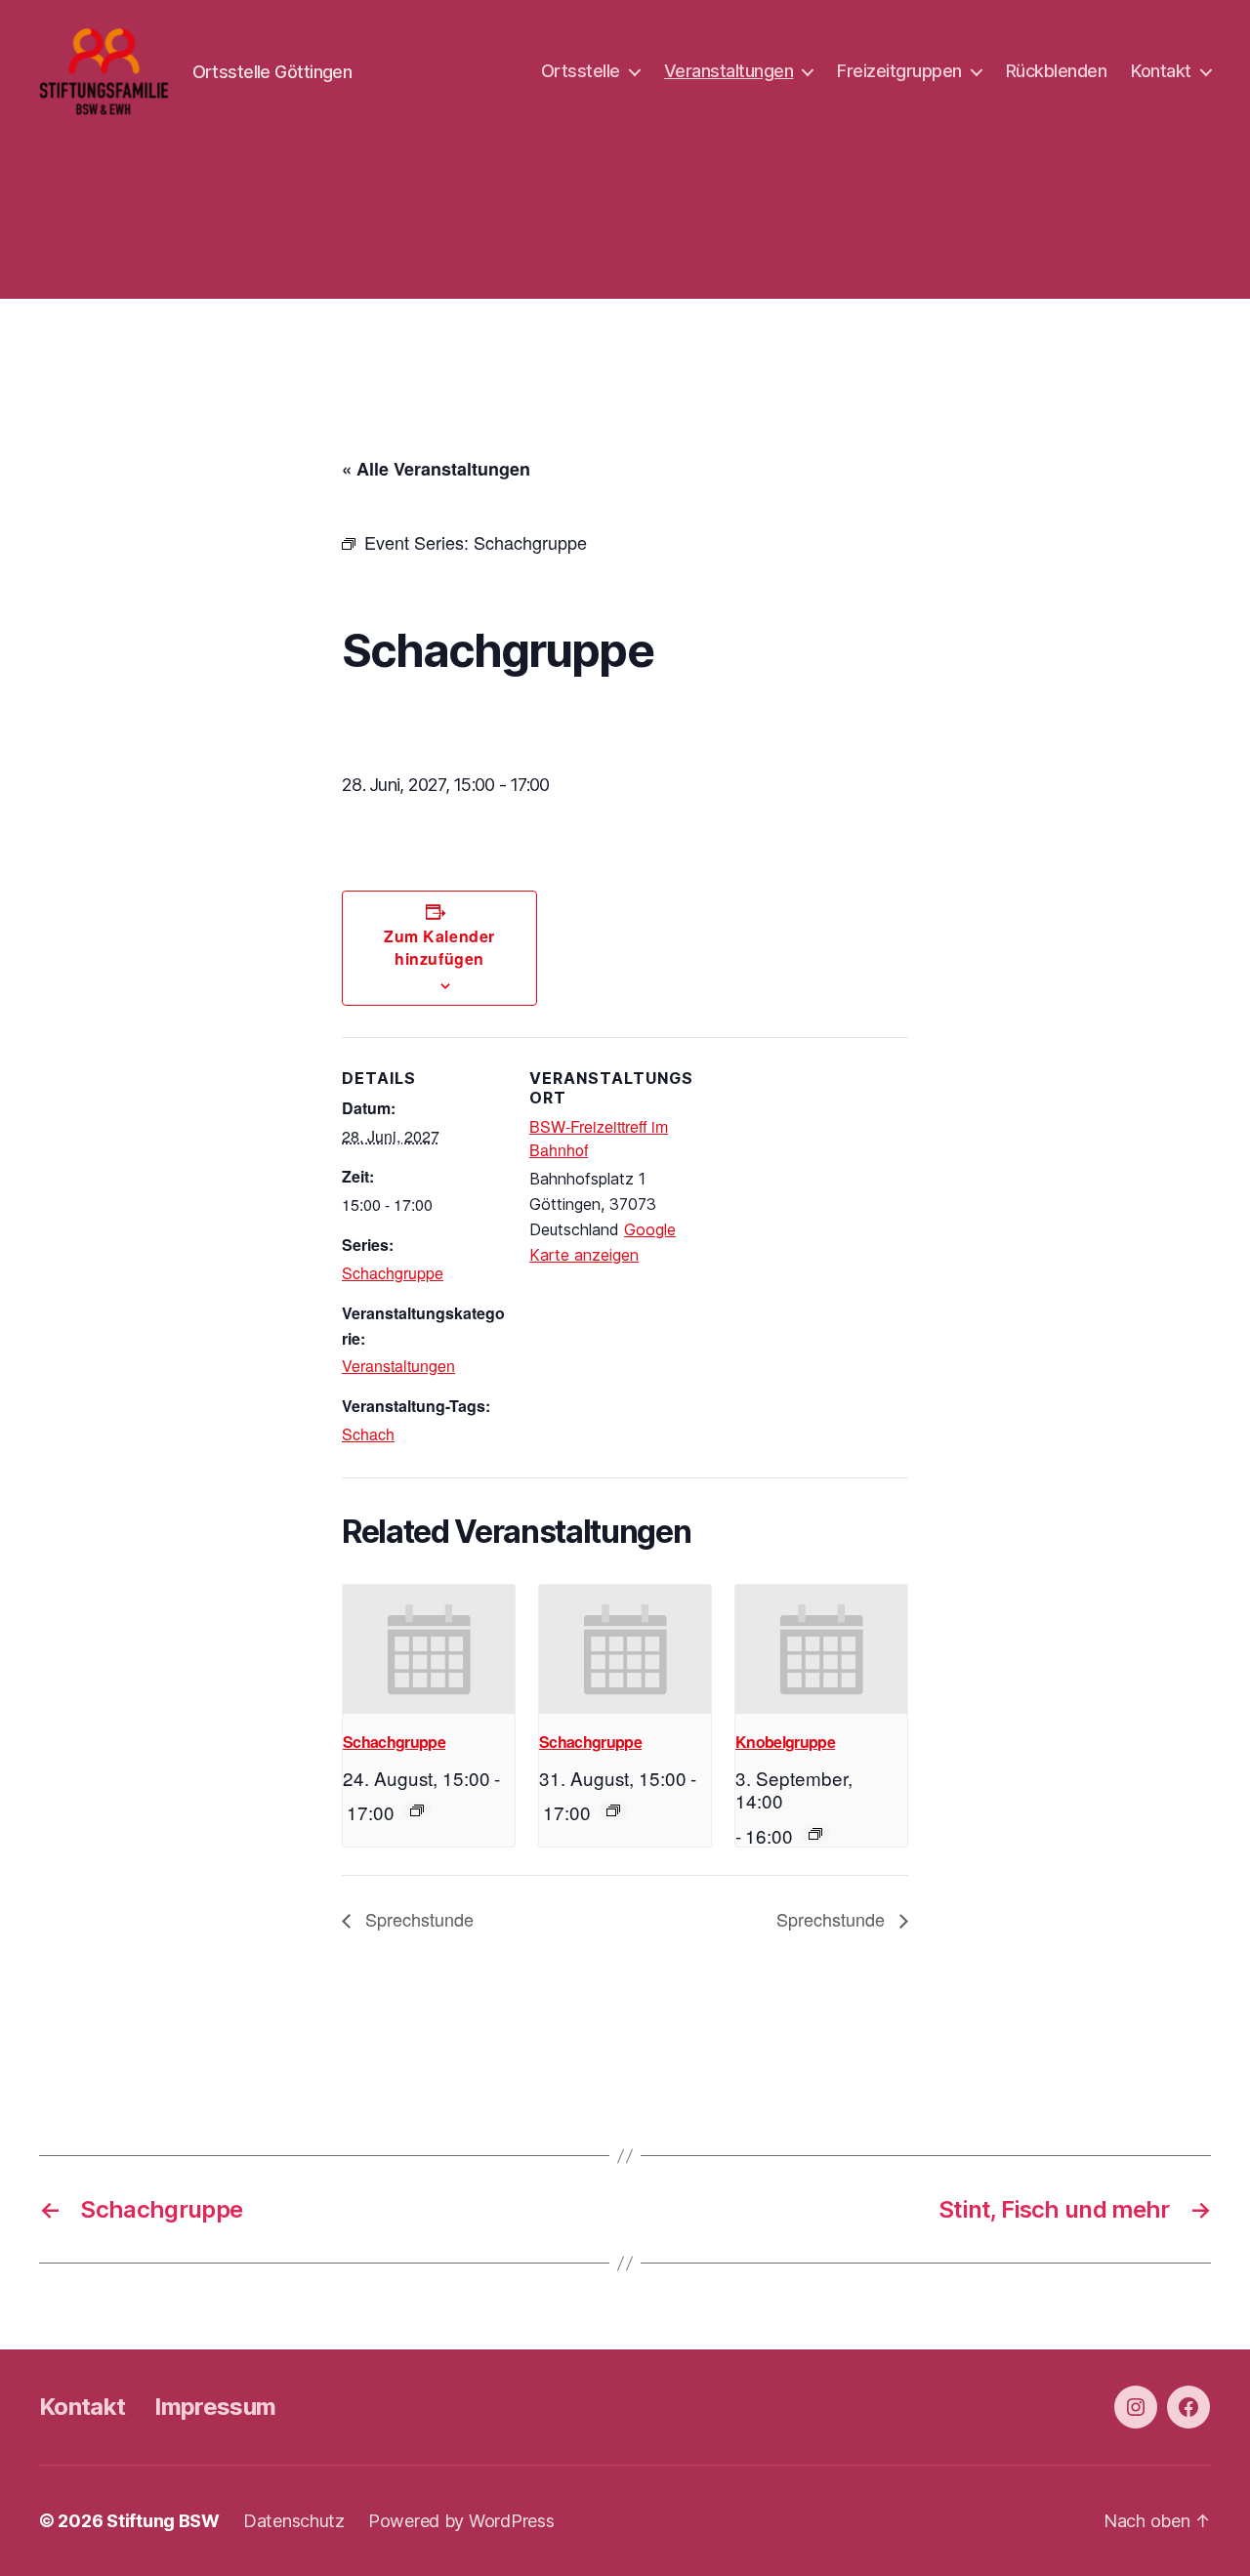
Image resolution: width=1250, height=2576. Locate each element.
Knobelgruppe (785, 1742)
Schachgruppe (393, 1273)
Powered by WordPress (461, 2521)
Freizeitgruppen (899, 71)
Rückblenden (1057, 71)
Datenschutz (294, 2521)
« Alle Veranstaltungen (436, 469)
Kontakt (1161, 71)
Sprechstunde (417, 1919)
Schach (368, 1434)
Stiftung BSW (163, 2521)
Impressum (215, 2407)
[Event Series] (417, 1810)
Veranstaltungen (729, 71)
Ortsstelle (581, 71)
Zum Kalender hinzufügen (439, 947)
